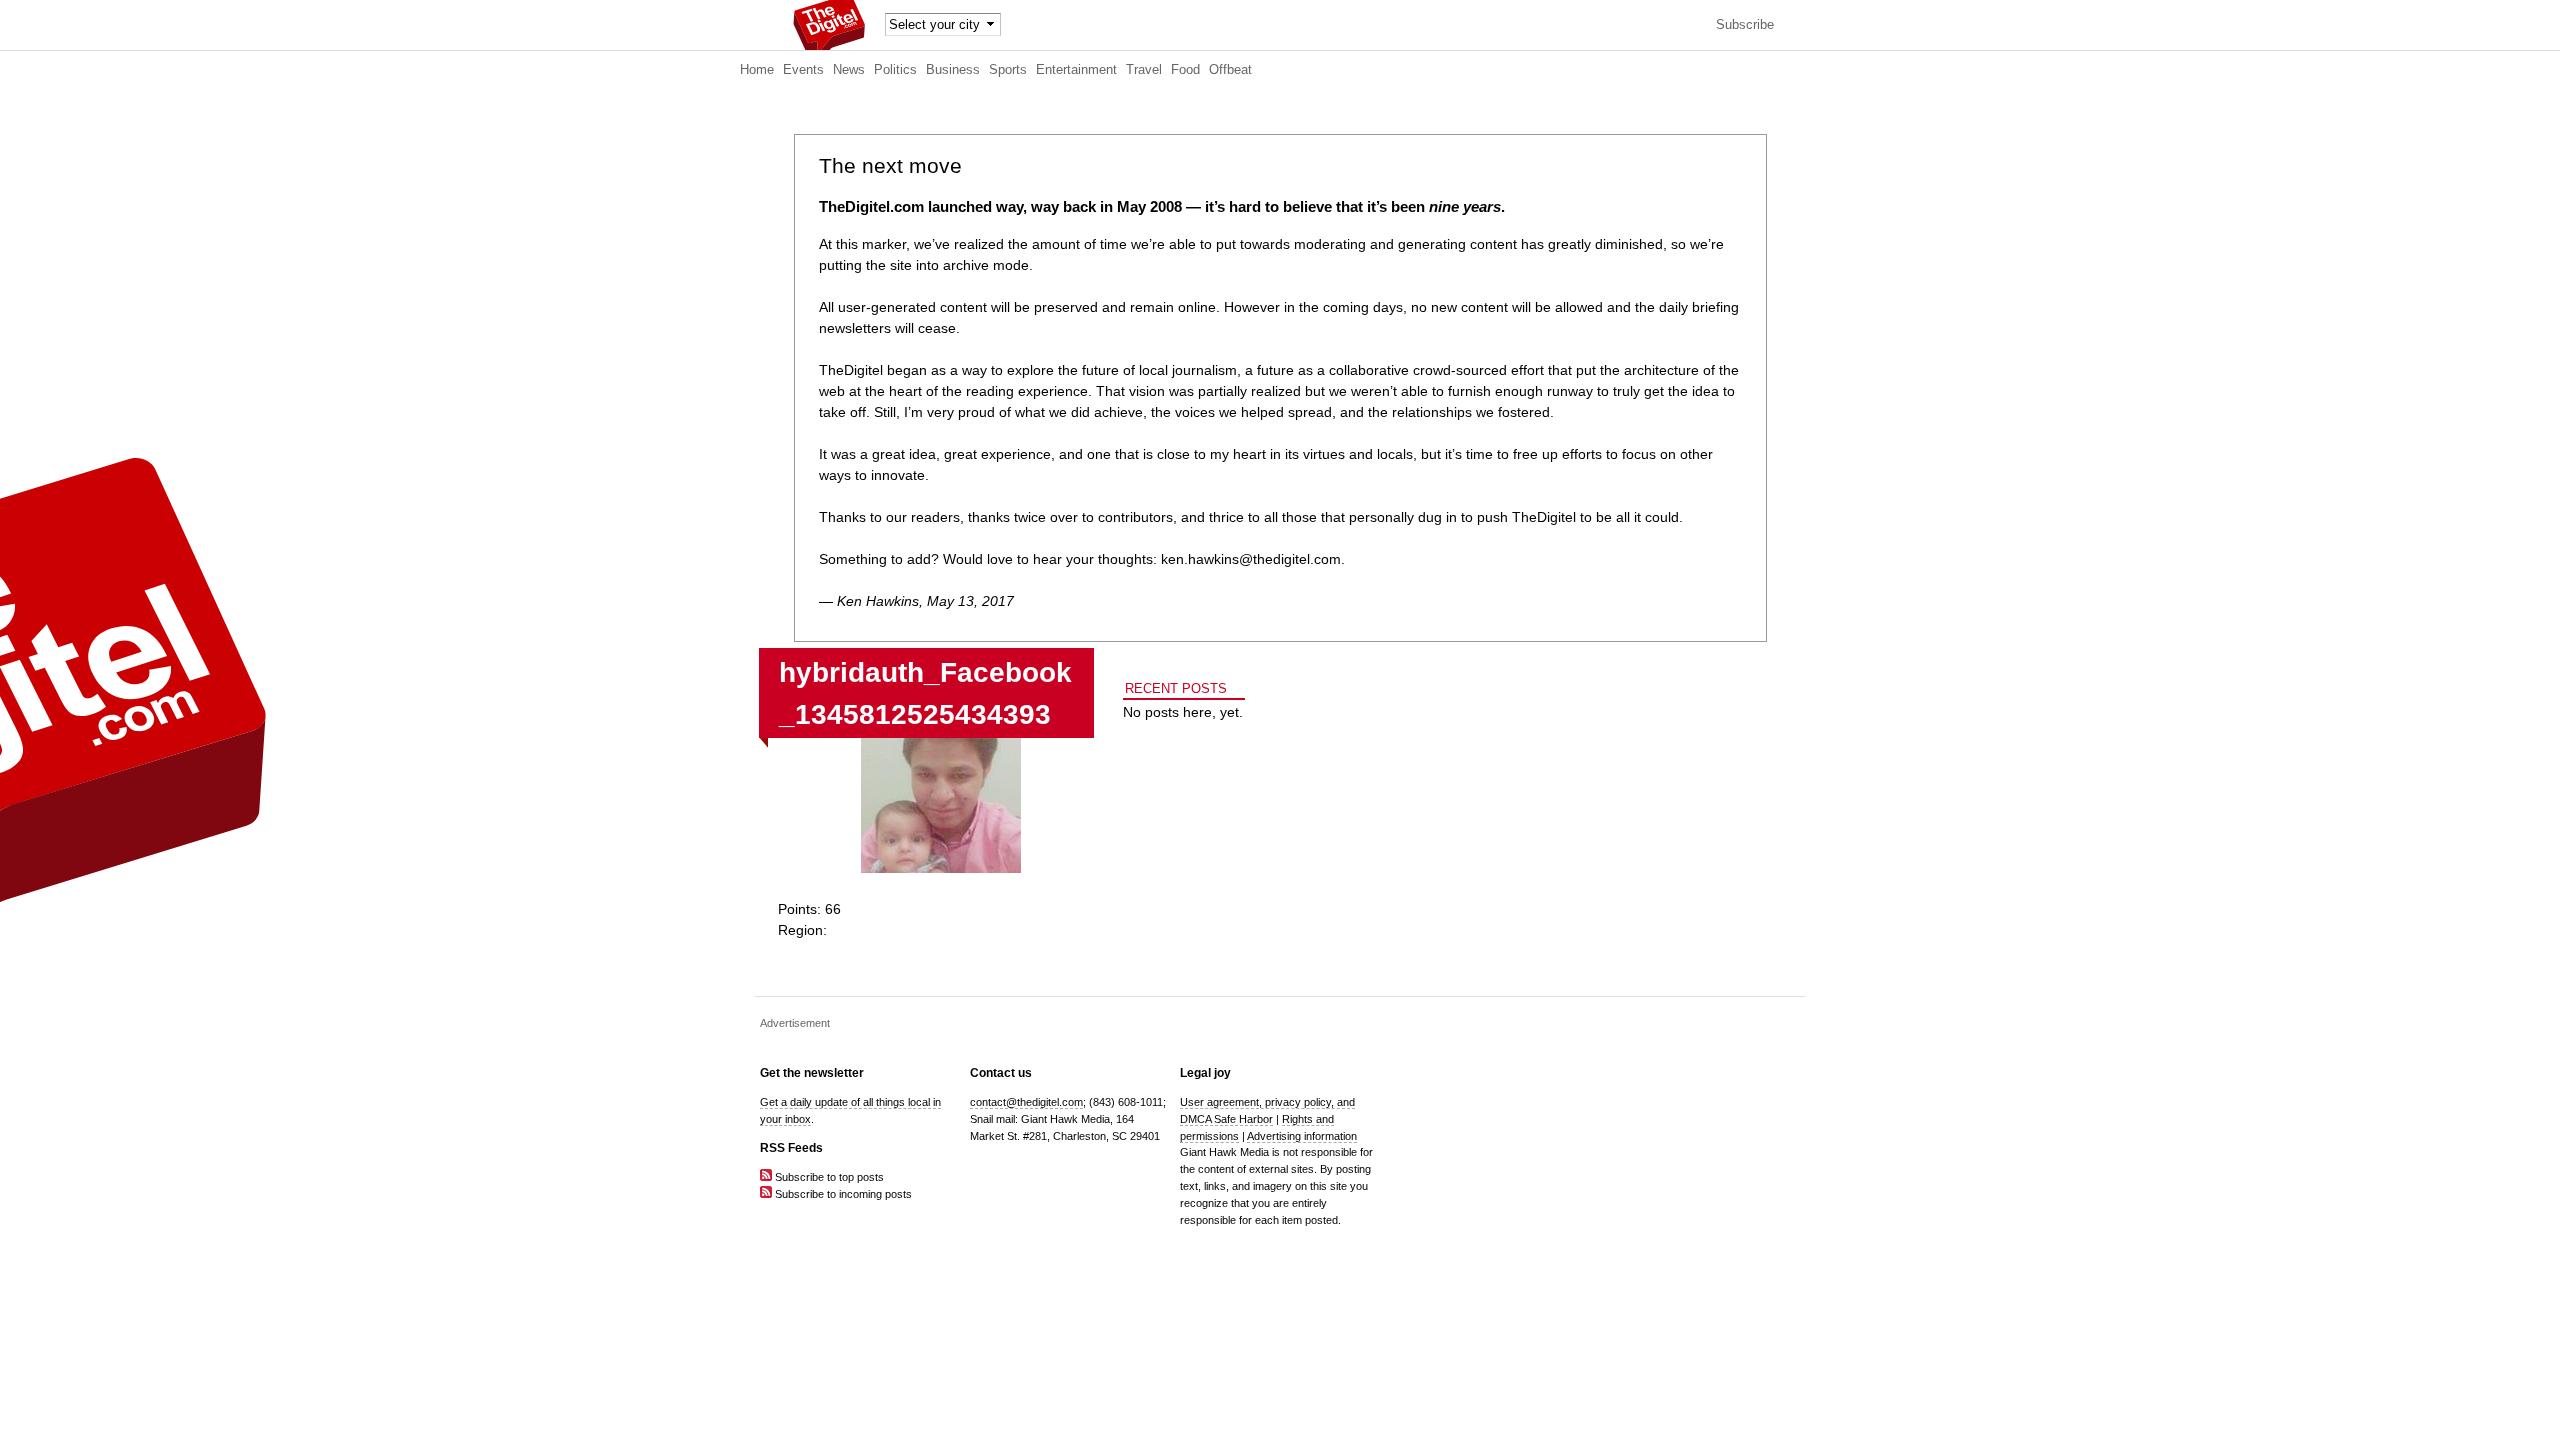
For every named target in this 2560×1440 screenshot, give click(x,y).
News (849, 70)
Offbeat (1230, 70)
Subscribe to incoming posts (842, 1194)
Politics (895, 70)
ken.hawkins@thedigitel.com (1251, 559)
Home (757, 70)
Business (953, 70)
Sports (1008, 70)
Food (1185, 70)
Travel (1144, 70)
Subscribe (1745, 25)
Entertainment (1076, 70)
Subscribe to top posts (828, 1177)
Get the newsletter (812, 1073)
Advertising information (1302, 1136)
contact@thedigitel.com (1026, 1102)
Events (803, 70)
